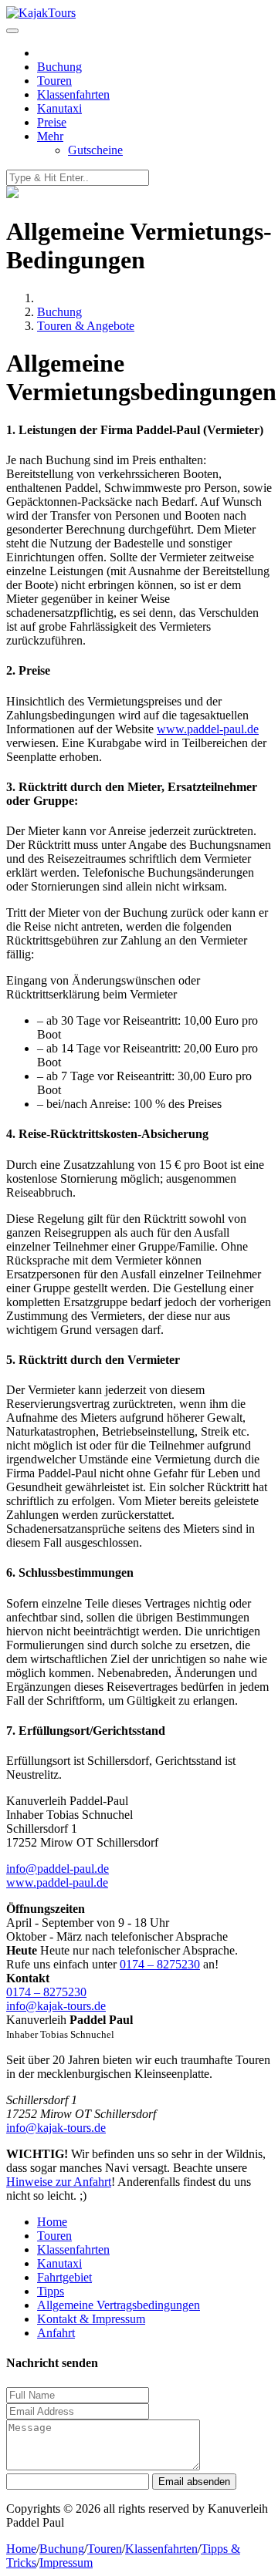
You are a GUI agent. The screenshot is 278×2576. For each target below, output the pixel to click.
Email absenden (194, 2482)
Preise (52, 122)
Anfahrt (56, 2333)
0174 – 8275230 (160, 1964)
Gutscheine (95, 150)
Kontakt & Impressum (91, 2319)
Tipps (51, 2291)
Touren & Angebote (86, 326)
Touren (54, 81)
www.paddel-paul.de (208, 729)
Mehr (50, 136)
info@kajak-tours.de (56, 2006)
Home (52, 2222)
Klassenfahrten (73, 94)
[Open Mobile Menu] (12, 31)
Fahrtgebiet (64, 2277)
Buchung (59, 67)
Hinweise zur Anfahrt (59, 2182)
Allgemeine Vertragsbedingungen (119, 2305)
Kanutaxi (59, 108)
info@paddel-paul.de (58, 1869)
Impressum (66, 2563)
